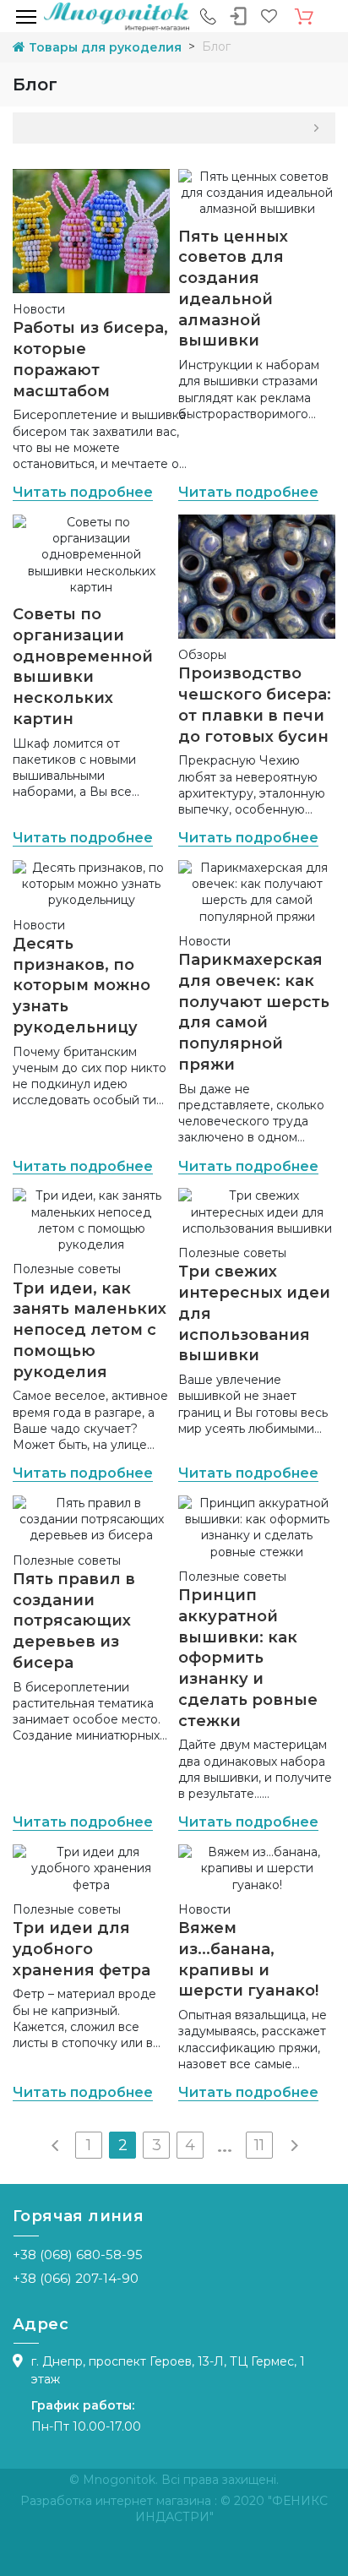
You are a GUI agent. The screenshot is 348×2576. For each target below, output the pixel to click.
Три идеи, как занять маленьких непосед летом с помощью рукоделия (90, 1330)
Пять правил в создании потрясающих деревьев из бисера (74, 1621)
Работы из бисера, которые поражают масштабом (90, 359)
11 (259, 2145)
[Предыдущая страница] (55, 2145)
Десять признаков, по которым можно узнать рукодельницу (82, 986)
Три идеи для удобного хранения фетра (82, 1949)
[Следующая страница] (293, 2145)
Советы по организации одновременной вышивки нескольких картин (83, 667)
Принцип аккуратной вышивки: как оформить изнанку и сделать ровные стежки (248, 1658)
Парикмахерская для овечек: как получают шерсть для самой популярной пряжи (254, 1012)
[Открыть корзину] (304, 17)
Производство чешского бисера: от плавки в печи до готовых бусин (255, 705)
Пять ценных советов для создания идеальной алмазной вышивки (233, 289)
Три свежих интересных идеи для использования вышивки (254, 1313)
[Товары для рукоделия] (117, 16)
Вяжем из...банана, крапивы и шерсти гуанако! (248, 1959)
